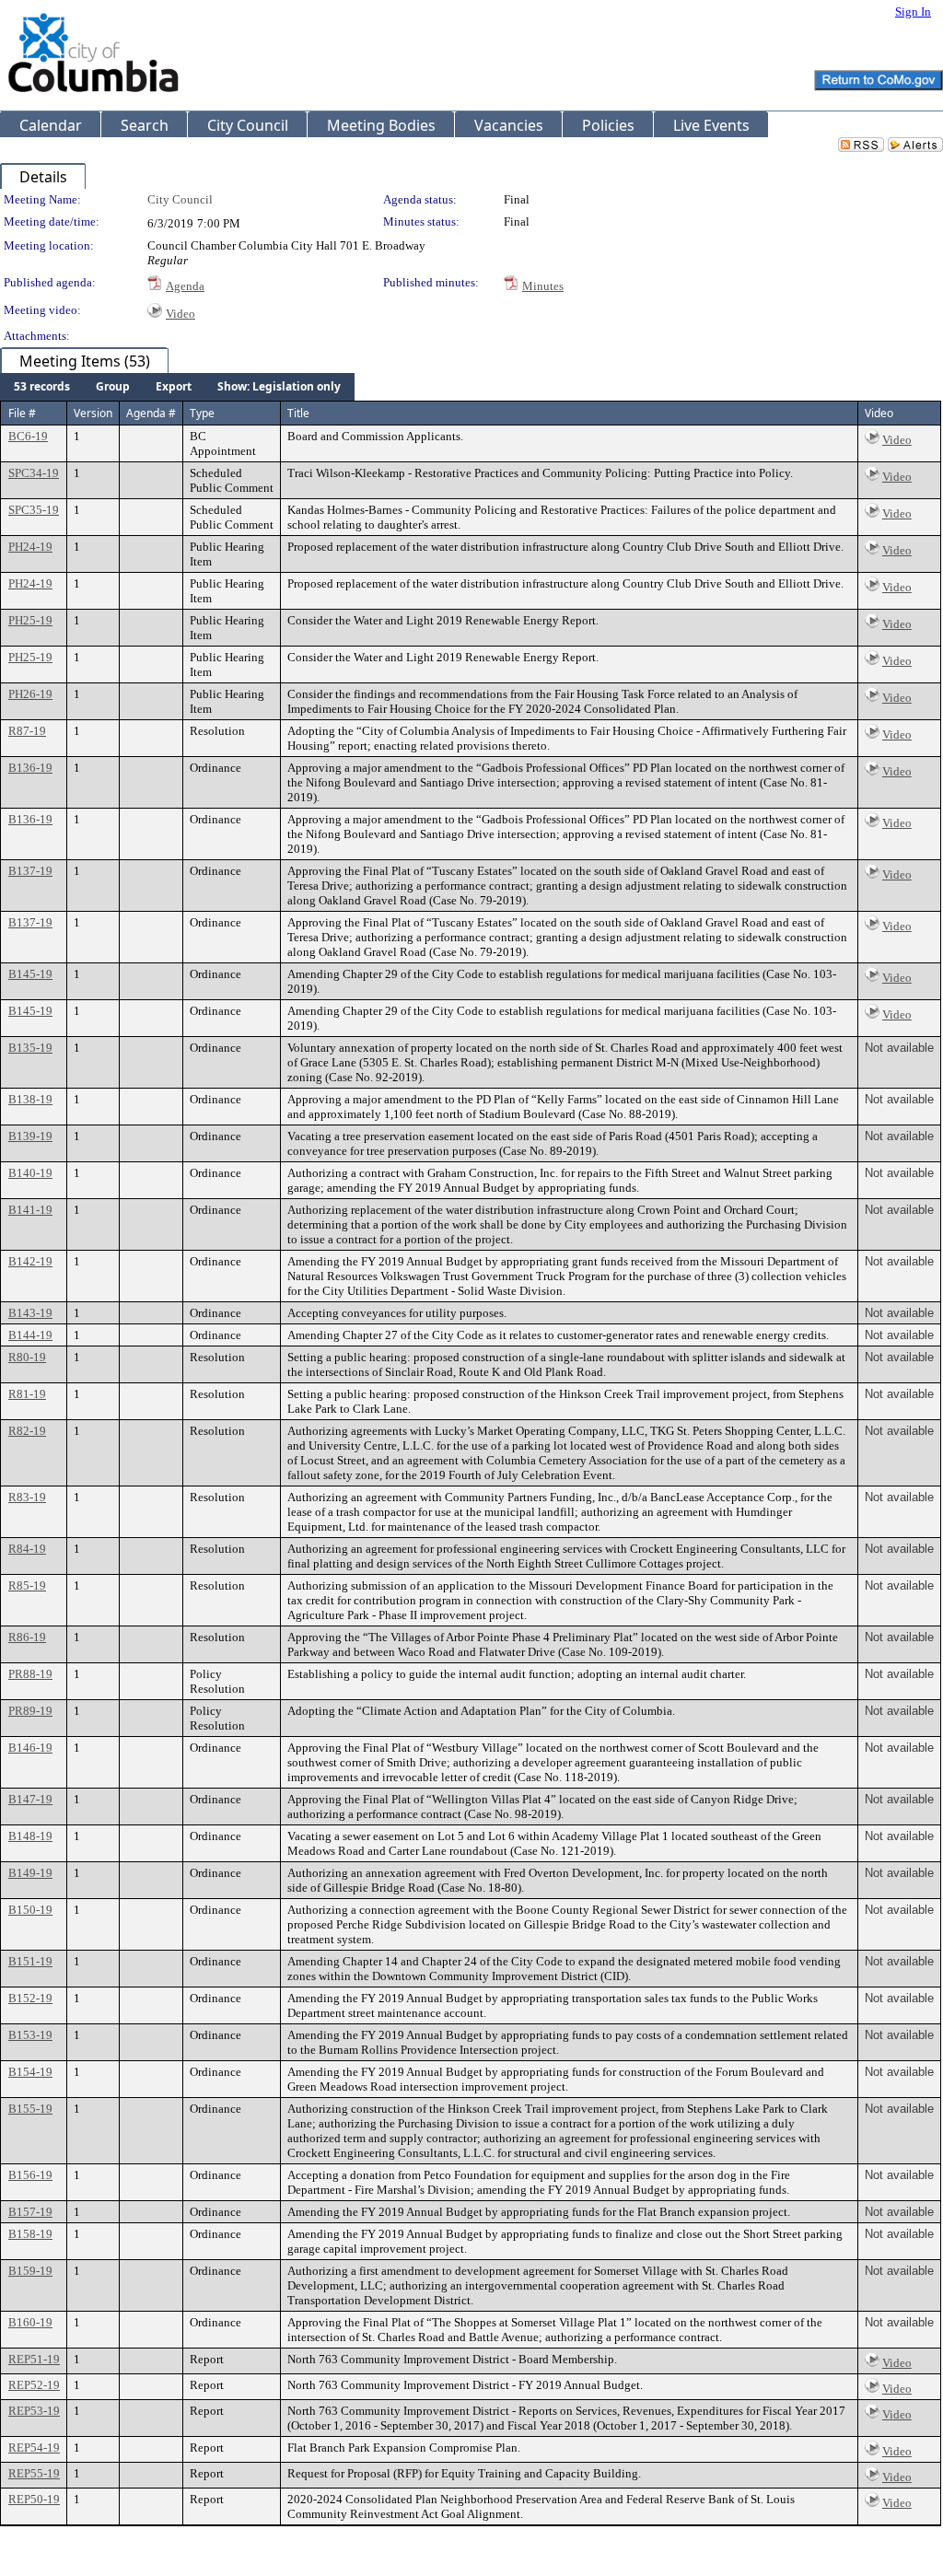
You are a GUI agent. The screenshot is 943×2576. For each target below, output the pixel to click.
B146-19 (30, 1748)
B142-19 (30, 1261)
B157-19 (30, 2212)
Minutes (543, 286)
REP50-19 (34, 2499)
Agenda (185, 286)
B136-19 (30, 768)
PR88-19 (30, 1674)
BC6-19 (28, 436)
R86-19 (27, 1637)
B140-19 (30, 1173)
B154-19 (30, 2072)
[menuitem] (42, 387)
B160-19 (30, 2322)
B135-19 (30, 1048)
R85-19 (27, 1585)
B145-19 (30, 974)
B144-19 (30, 1335)
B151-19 (30, 1961)
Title (298, 413)
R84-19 (27, 1549)
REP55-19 (34, 2473)
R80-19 (27, 1357)
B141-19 (30, 1210)
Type (202, 413)
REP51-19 (34, 2359)
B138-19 (30, 1099)
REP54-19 (34, 2448)
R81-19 (27, 1394)
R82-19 (27, 1431)
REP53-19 (34, 2411)
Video (180, 314)
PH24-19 (30, 547)
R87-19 (27, 731)
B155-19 (30, 2109)
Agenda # (151, 413)
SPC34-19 (34, 473)
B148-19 (30, 1836)
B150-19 (30, 1910)
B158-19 (30, 2234)
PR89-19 (30, 1711)
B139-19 (30, 1136)
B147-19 (30, 1799)
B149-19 (30, 1873)
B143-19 (30, 1313)
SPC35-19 (34, 510)
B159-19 (30, 2271)
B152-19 (30, 1998)
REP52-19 (34, 2385)
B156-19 (30, 2175)
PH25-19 (30, 620)
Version (93, 413)
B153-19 (30, 2035)
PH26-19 (30, 694)
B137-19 (30, 871)
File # (22, 413)
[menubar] (177, 387)
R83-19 (27, 1497)
